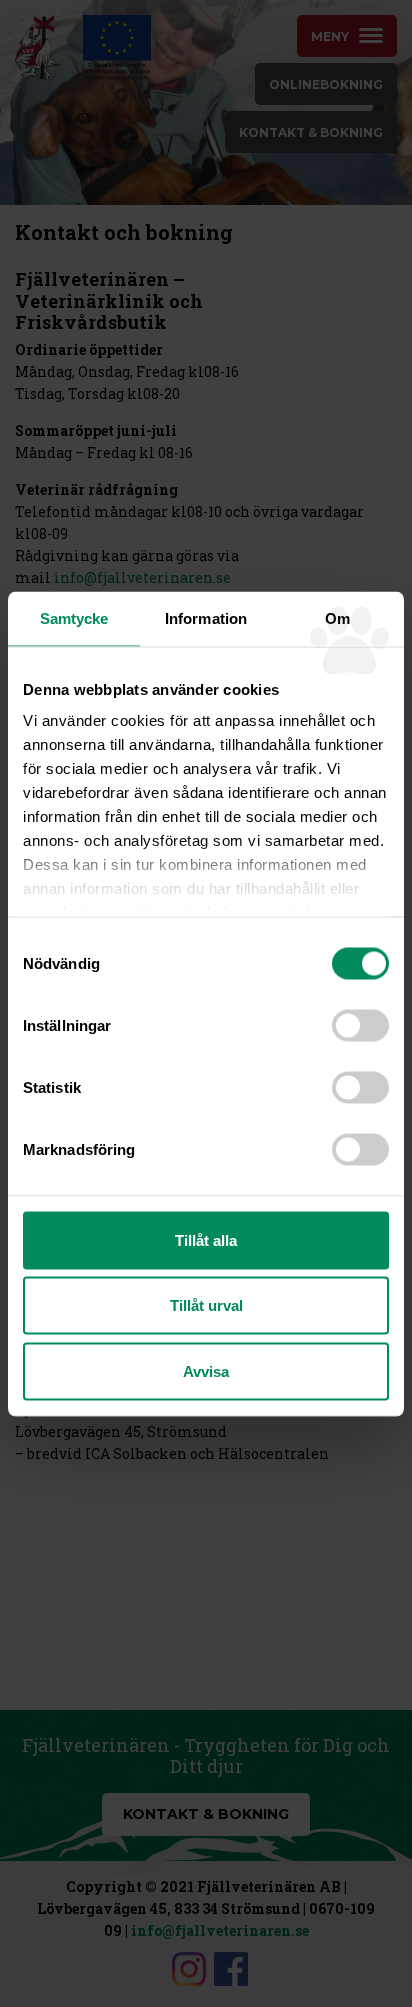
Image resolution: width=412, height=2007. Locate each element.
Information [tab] (206, 617)
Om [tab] (337, 617)
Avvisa (206, 1370)
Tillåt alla (206, 1239)
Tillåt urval (206, 1305)
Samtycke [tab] (74, 617)
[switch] (360, 1025)
